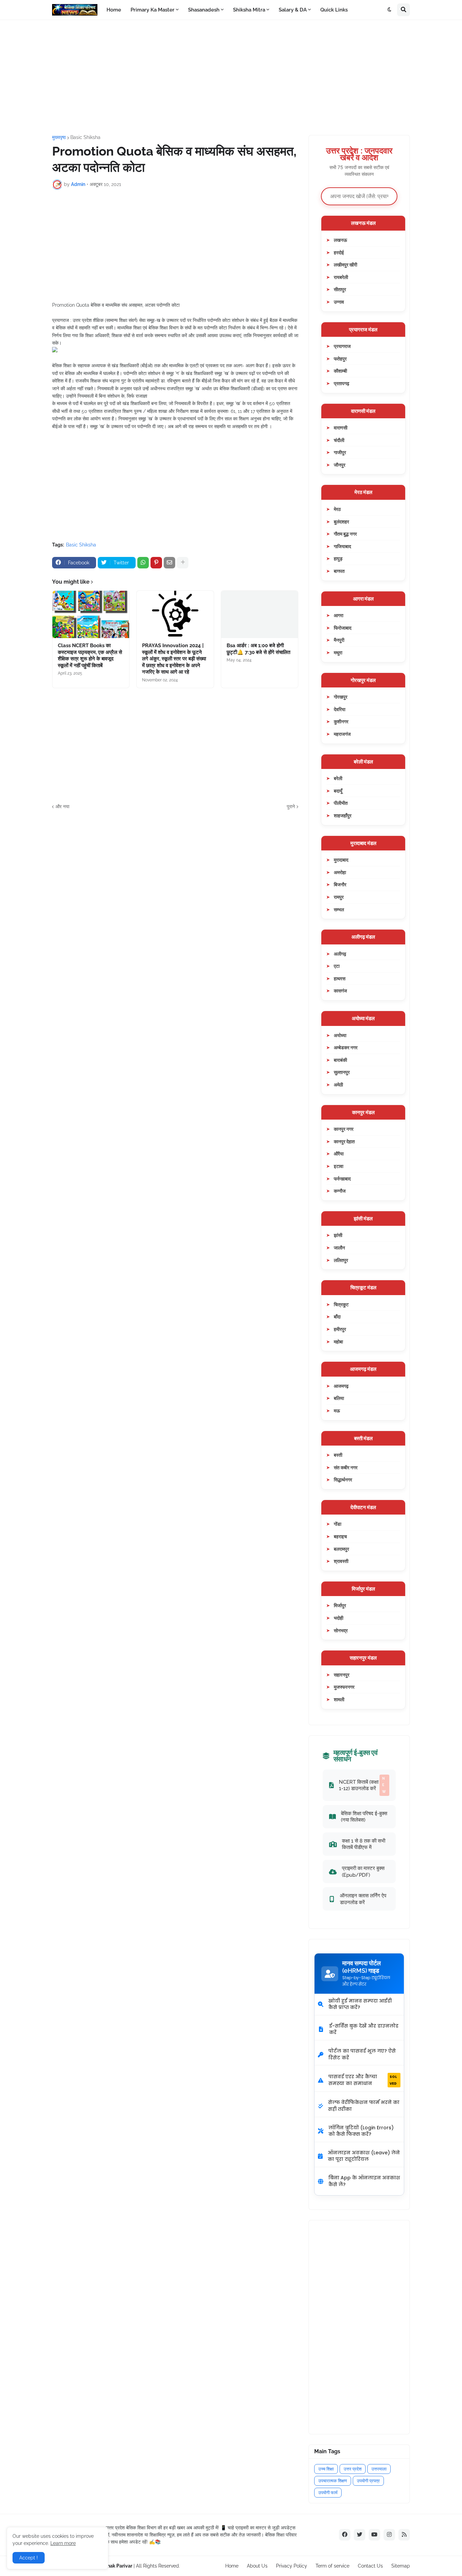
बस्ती (338, 1455)
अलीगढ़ (340, 954)
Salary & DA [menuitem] (293, 10)
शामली (339, 1699)
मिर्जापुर (340, 1605)
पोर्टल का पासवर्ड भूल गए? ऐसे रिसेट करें (362, 2054)
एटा (337, 966)
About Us (257, 2566)
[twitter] (360, 2535)
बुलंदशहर (341, 522)
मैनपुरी (339, 640)
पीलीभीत (341, 803)
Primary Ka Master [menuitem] (153, 10)
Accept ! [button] (29, 2558)
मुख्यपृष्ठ (59, 137)
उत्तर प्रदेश (353, 2469)
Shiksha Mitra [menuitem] (249, 10)
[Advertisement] (231, 77)
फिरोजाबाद (343, 628)
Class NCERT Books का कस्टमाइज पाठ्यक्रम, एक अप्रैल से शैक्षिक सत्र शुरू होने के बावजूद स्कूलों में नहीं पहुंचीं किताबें (90, 655)
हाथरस (340, 978)
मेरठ (337, 509)
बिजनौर (340, 884)
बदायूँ (338, 791)
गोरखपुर (341, 697)
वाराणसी (341, 428)
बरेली (338, 778)
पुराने (291, 806)
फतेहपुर (340, 359)
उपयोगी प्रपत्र (368, 2481)
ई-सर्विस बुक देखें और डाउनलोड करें (364, 2029)
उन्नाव (339, 302)
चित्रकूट (341, 1304)
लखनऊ (340, 240)
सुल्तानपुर (342, 1072)
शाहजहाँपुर (343, 815)
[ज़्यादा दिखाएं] (183, 563)
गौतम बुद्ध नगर (345, 534)
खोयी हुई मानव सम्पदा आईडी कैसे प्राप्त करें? (360, 2004)
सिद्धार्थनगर (343, 1480)
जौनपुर (340, 465)
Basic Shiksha (85, 137)
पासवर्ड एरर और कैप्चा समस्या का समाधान (363, 2080)
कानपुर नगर (344, 1129)
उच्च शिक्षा (326, 2469)
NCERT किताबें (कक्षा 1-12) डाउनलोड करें (362, 1785)
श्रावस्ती (341, 1561)
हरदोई (339, 252)
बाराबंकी (340, 1060)
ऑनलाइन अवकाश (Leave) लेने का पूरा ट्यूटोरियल (364, 2156)
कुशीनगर (341, 721)
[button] (390, 10)
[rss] (404, 2535)
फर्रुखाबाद (342, 1179)
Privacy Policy (292, 2566)
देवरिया (340, 709)
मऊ (337, 1411)
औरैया (339, 1154)
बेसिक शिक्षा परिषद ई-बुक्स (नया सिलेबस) (364, 1817)
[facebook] (345, 2535)
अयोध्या (340, 1035)
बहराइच (340, 1536)
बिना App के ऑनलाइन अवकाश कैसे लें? (364, 2181)
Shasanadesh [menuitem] (204, 10)
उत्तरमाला (379, 2469)
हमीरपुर (340, 1329)
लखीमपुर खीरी (345, 265)
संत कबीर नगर (346, 1467)
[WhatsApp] (143, 563)
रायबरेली (341, 277)
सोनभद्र (341, 1630)
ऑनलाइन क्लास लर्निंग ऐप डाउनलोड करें (363, 1899)
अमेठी (338, 1085)
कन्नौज (340, 1191)
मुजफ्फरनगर (344, 1687)
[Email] (169, 563)
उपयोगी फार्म (328, 2493)
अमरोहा (340, 872)
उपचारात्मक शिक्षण (333, 2481)
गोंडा (338, 1524)
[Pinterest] (156, 563)
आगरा (339, 615)
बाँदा (337, 1317)
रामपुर (339, 897)
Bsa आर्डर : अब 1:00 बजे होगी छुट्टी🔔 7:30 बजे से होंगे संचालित (258, 649)
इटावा (339, 1166)
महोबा (338, 1342)
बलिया (339, 1398)
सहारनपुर (342, 1675)
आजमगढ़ (341, 1386)
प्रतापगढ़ (342, 383)
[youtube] (374, 2535)
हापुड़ (338, 558)
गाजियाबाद (342, 546)
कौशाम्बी (340, 371)
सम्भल (339, 909)
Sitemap (401, 2566)
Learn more (63, 2543)
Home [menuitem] (114, 10)
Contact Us (370, 2566)
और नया (62, 806)
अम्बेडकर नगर (346, 1047)
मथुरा (338, 652)
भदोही (339, 1618)
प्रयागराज (342, 346)
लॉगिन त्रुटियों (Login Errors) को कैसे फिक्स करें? (361, 2131)
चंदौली (339, 440)
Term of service (332, 2566)
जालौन (339, 1248)
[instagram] (389, 2535)
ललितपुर (341, 1260)
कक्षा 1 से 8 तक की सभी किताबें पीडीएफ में (364, 1844)
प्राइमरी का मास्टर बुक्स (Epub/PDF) (363, 1871)
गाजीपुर (340, 452)
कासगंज (340, 991)
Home (232, 2566)
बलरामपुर (341, 1549)
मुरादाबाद (341, 860)
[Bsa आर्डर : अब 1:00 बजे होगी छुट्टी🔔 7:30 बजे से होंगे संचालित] (260, 614)
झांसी (338, 1235)
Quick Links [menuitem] (334, 10)
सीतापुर (340, 289)
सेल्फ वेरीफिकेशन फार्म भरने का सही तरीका (364, 2106)
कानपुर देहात (344, 1141)
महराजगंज (342, 734)
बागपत (339, 571)
